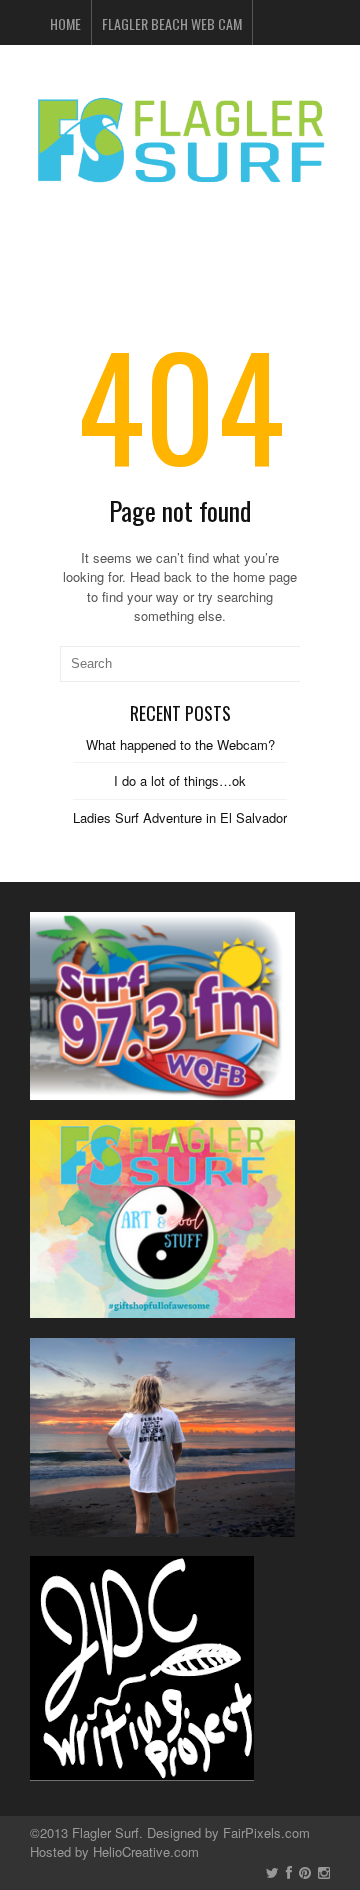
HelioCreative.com (146, 1851)
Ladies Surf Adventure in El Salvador (180, 817)
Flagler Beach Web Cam (172, 23)
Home (65, 23)
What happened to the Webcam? (180, 744)
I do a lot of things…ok (180, 780)
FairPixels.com (266, 1832)
